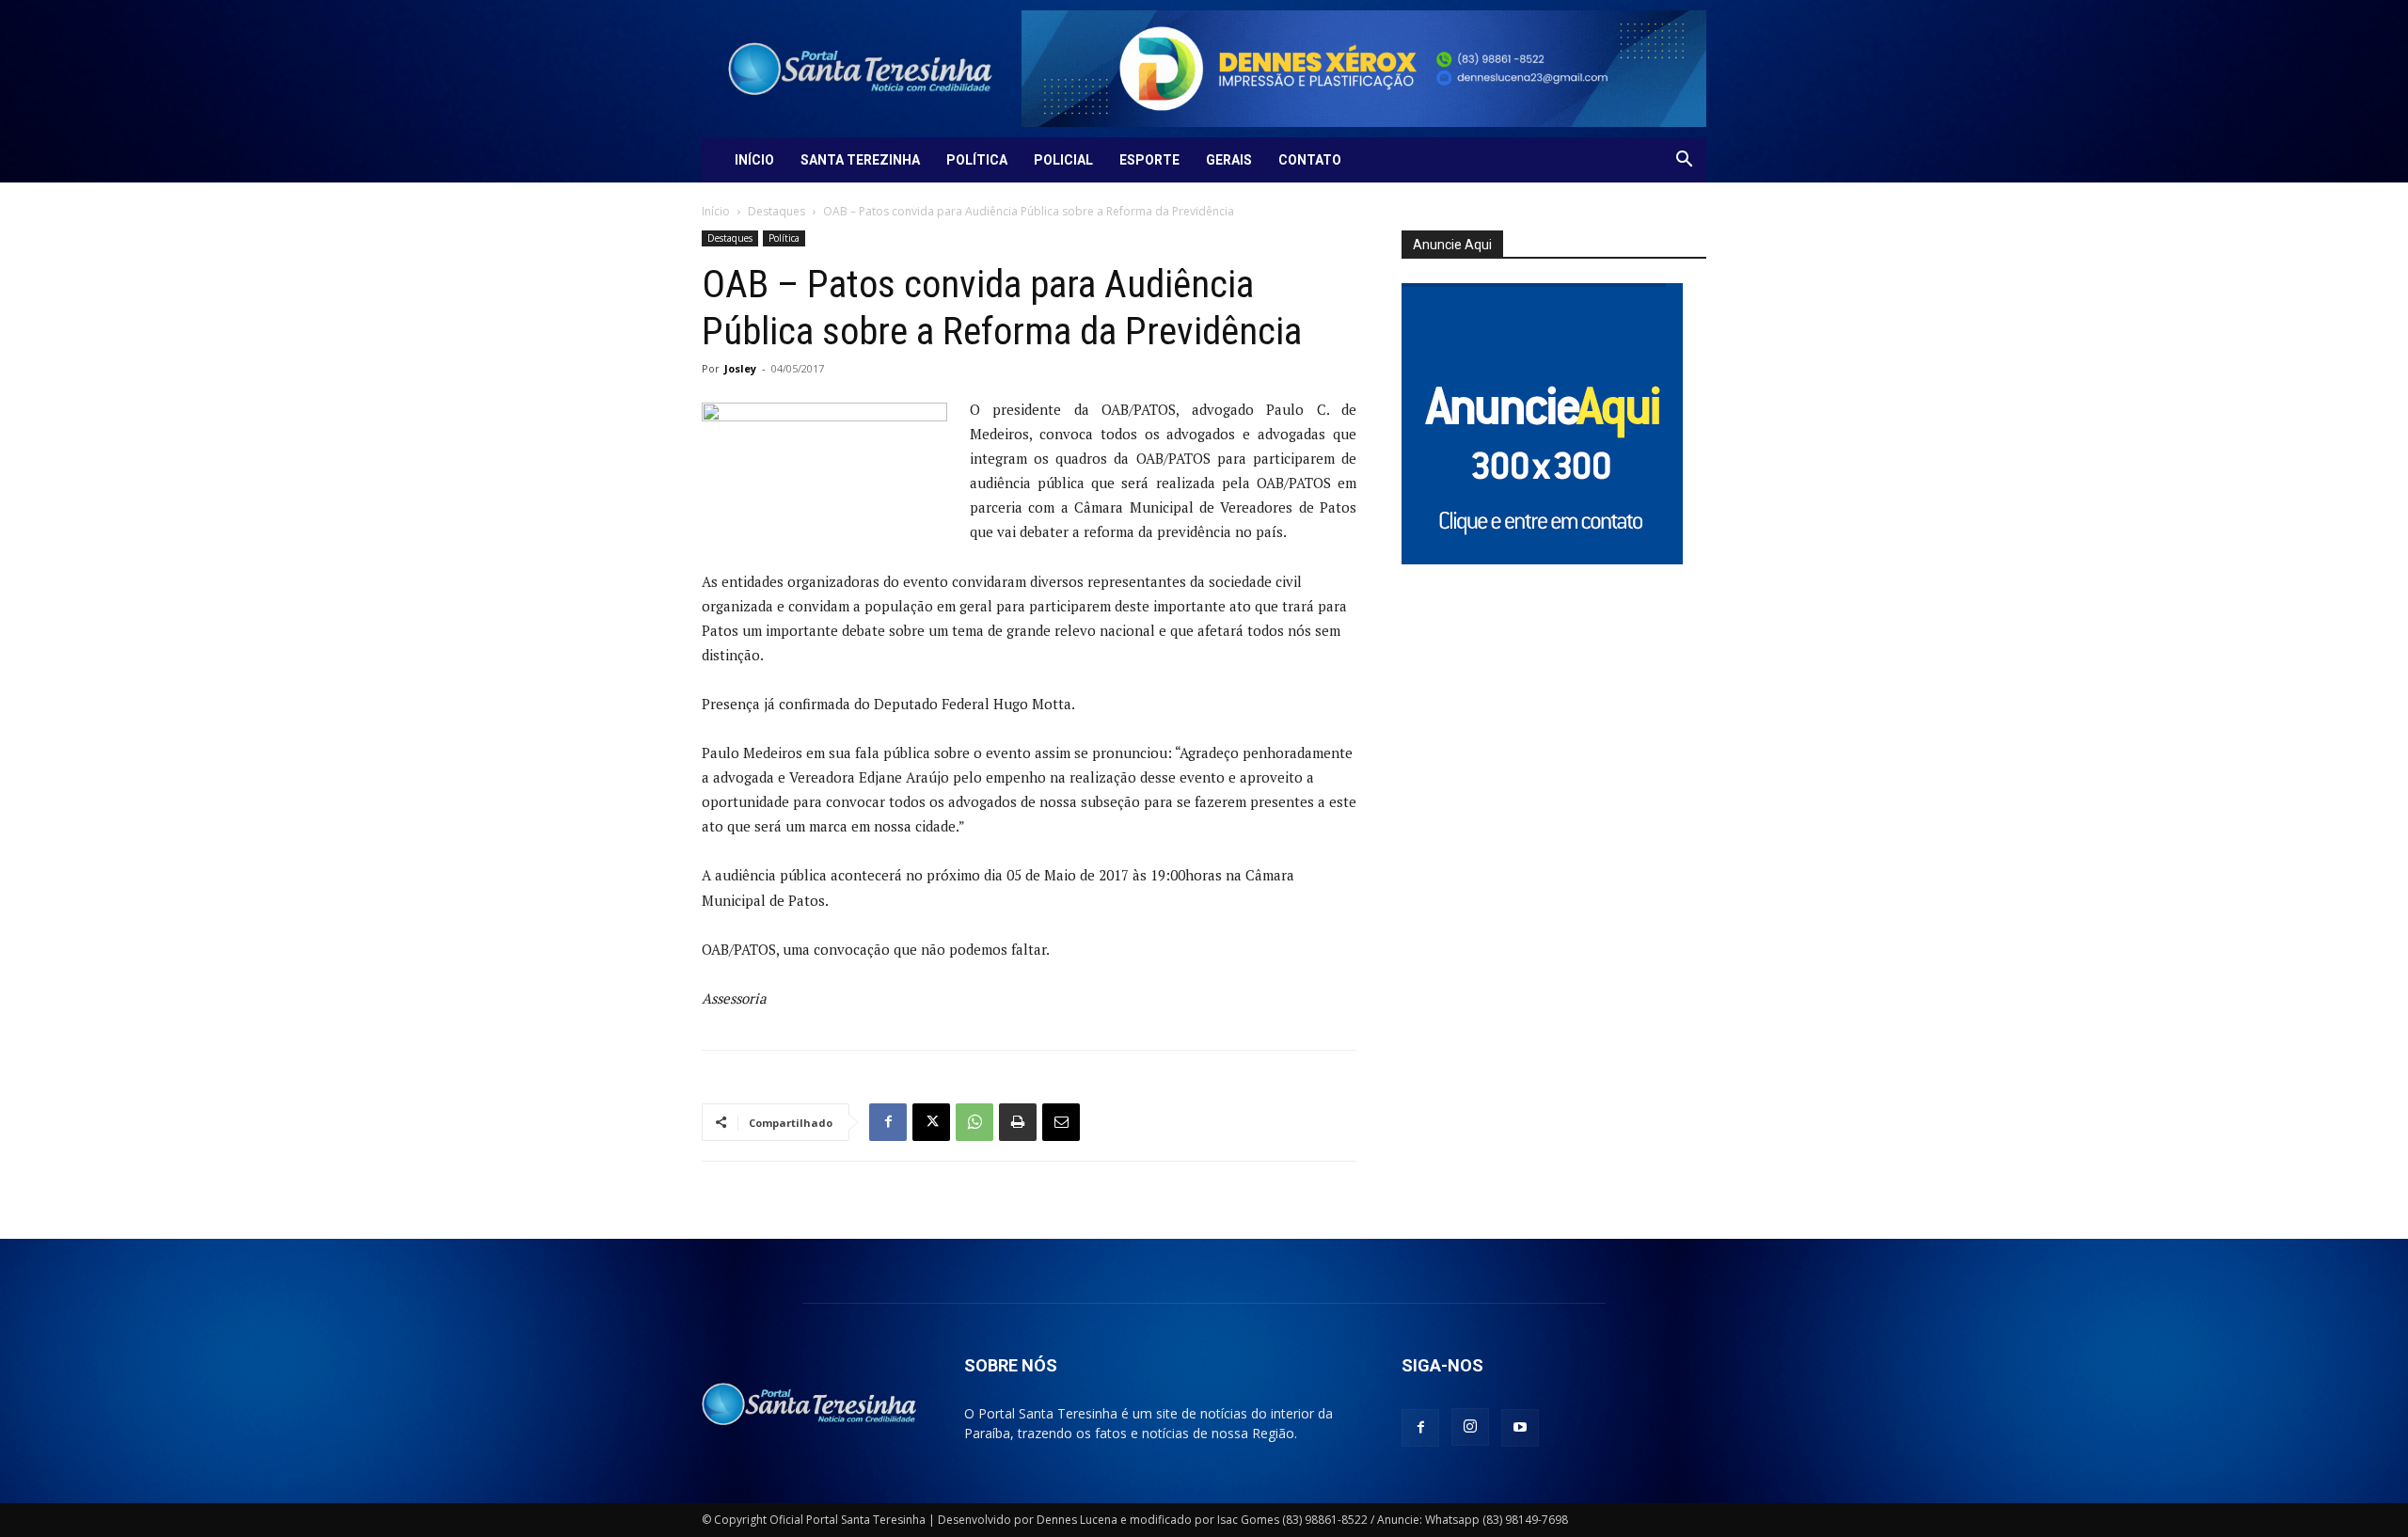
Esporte (1149, 160)
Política (977, 160)
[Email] (1061, 1122)
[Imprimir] (1018, 1122)
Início (754, 160)
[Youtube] (1520, 1428)
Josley (740, 368)
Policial (1063, 160)
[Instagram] (1470, 1427)
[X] (931, 1122)
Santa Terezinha (860, 160)
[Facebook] (888, 1122)
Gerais (1229, 160)
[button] (1684, 161)
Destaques (776, 211)
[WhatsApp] (974, 1122)
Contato (1310, 160)
